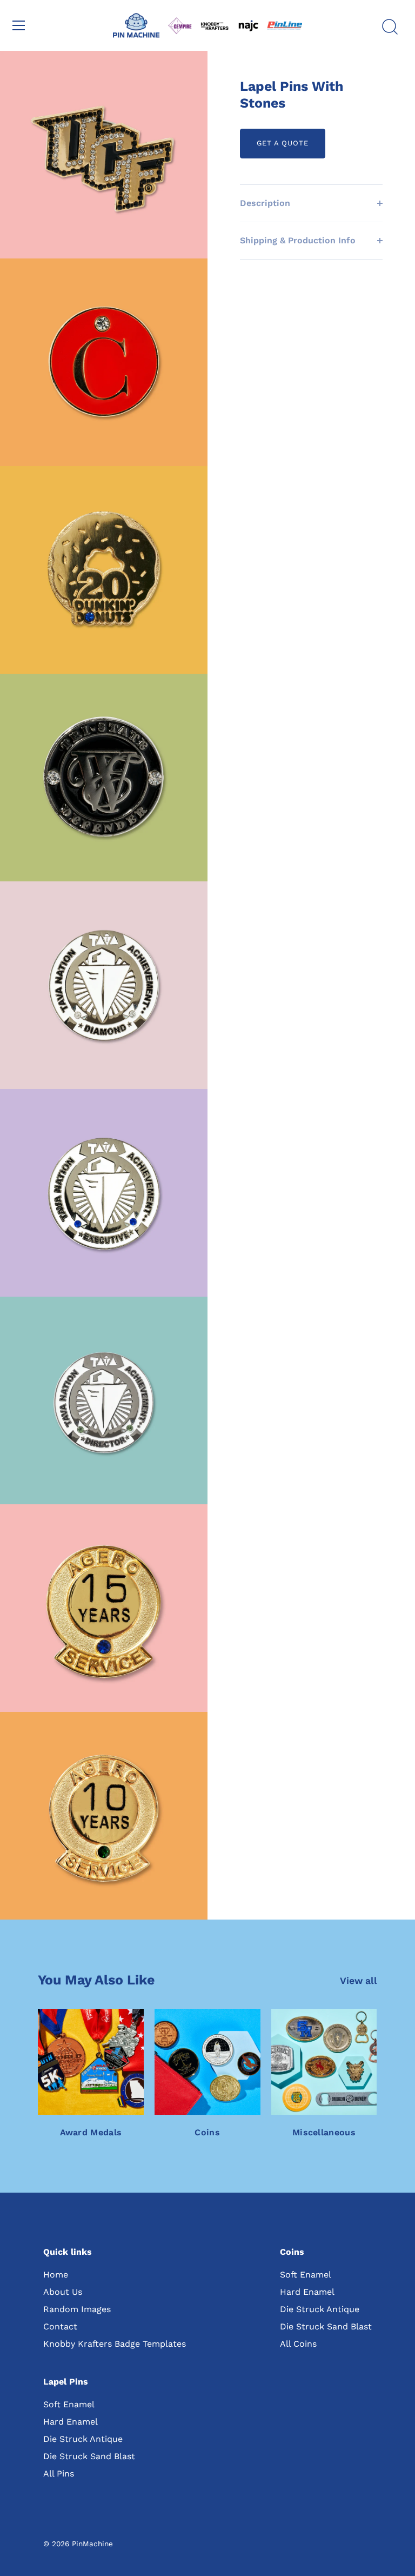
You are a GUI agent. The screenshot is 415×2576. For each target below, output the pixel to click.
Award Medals (91, 2132)
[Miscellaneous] (324, 2062)
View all (359, 1981)
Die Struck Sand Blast (326, 2326)
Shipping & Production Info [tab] (298, 240)
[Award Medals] (91, 2062)
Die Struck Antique (320, 2309)
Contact (60, 2326)
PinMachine (92, 2544)
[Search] (390, 27)
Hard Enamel (307, 2292)
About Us (63, 2292)
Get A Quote (283, 143)
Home (56, 2275)
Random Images (77, 2309)
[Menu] (19, 25)
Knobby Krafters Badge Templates (115, 2344)
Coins (207, 2132)
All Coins (298, 2344)
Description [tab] (265, 203)
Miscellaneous (324, 2132)
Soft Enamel (306, 2275)
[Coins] (207, 2062)
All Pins (59, 2474)
